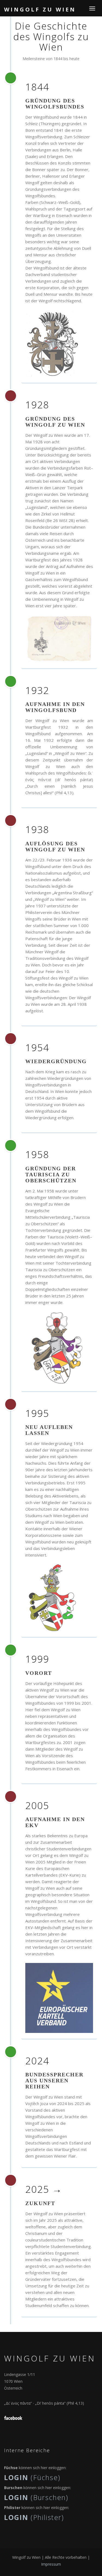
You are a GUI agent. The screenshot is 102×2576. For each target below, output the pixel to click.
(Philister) (34, 2517)
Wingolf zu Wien (40, 9)
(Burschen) (36, 2497)
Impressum (51, 2564)
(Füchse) (32, 2477)
